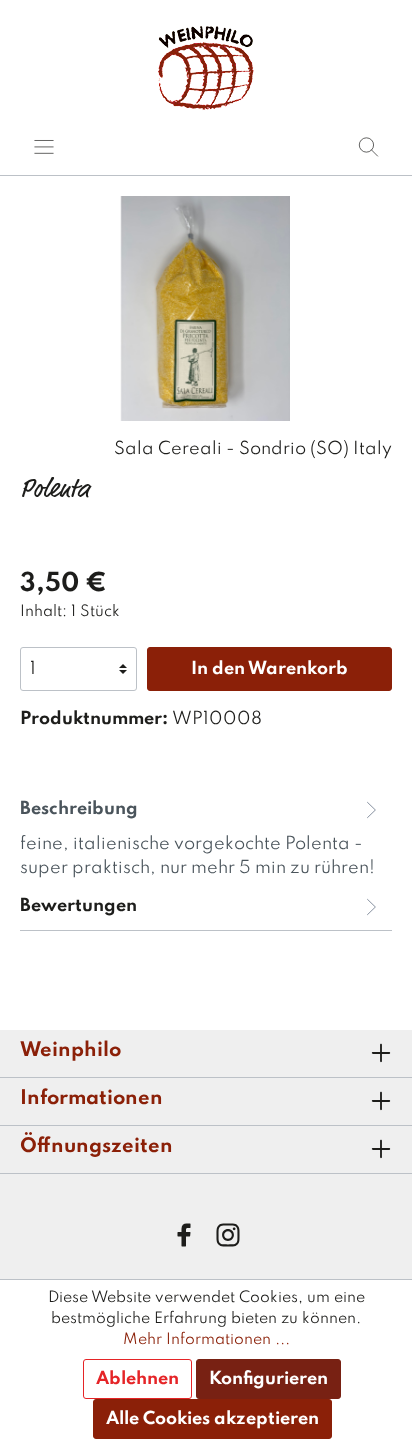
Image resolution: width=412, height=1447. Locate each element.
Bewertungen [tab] (78, 906)
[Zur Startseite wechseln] (206, 67)
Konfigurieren (268, 1379)
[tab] (201, 836)
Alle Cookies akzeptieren (212, 1419)
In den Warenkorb (269, 669)
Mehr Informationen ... (206, 1340)
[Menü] (44, 147)
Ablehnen (137, 1379)
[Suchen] (368, 147)
